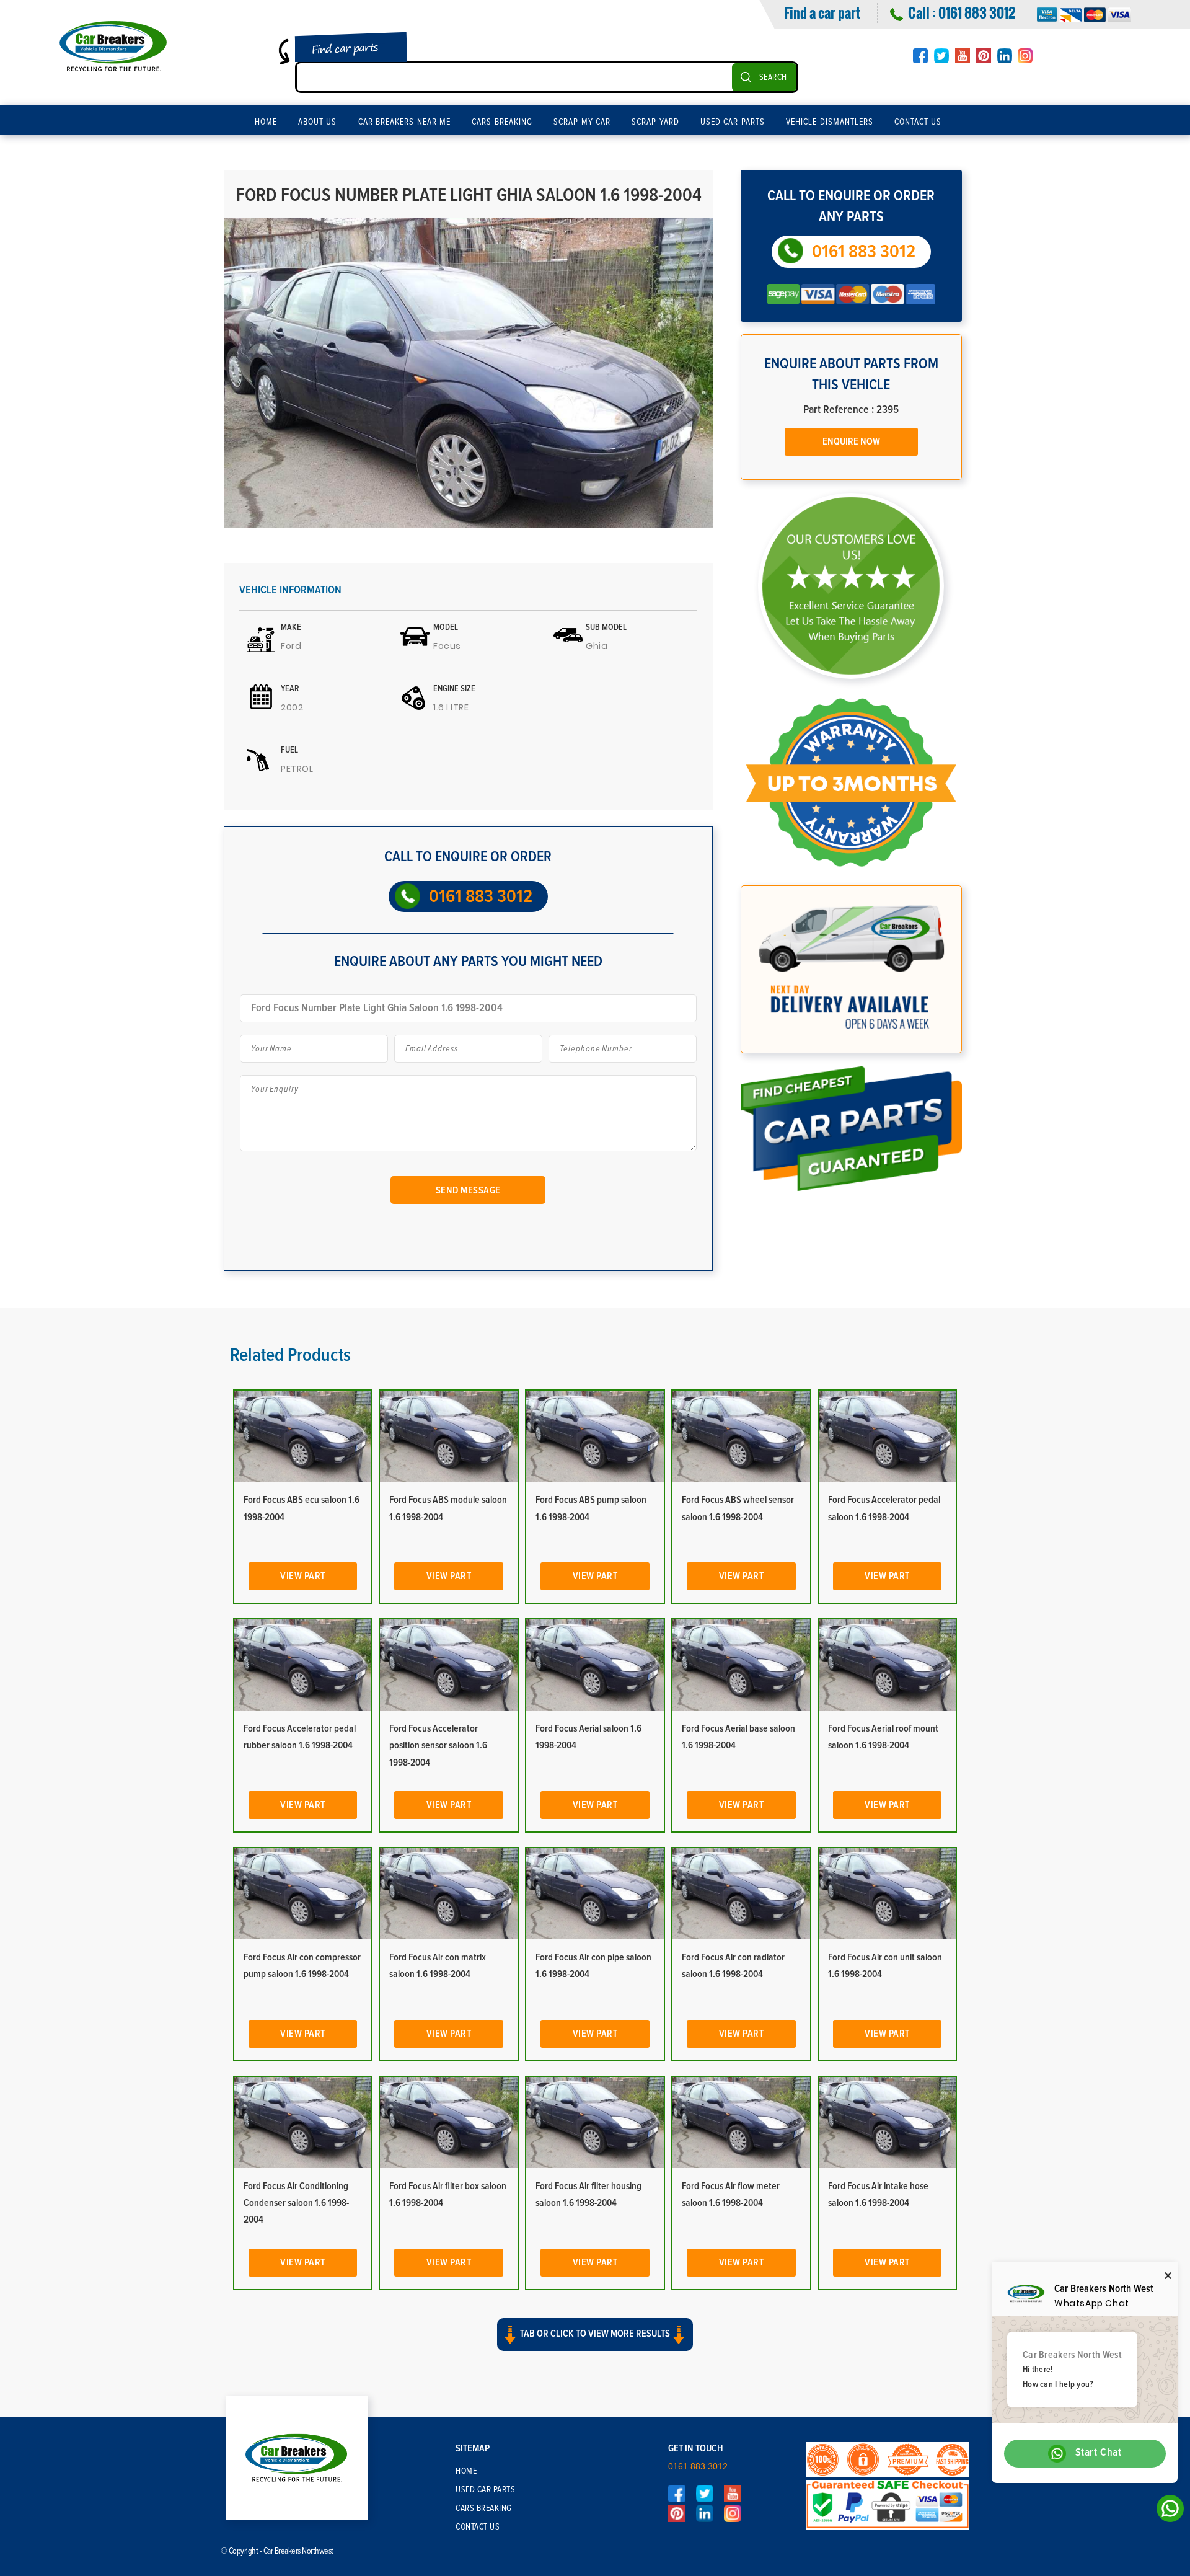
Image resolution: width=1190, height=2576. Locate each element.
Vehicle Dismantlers (830, 122)
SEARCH (773, 77)
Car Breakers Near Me (405, 122)
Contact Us (918, 122)
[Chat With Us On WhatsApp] (1167, 2512)
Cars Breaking (502, 122)
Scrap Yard (655, 122)
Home (266, 122)
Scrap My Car (582, 122)
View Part (303, 1576)
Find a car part (822, 12)
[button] (595, 2345)
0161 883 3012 (977, 12)
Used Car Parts (733, 122)
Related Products (290, 1355)
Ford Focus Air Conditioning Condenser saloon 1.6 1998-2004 (296, 2203)
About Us (318, 122)
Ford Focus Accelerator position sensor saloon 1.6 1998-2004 (438, 1745)
